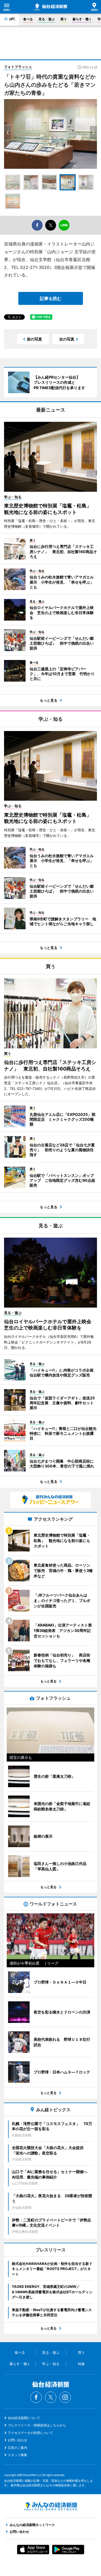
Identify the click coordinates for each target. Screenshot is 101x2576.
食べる (28, 19)
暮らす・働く (82, 19)
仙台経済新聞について (24, 2418)
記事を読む (51, 298)
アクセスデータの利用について (30, 2433)
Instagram (65, 2397)
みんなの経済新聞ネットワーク (51, 2506)
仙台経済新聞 (51, 7)
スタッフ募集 (18, 2455)
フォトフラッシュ (18, 67)
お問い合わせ (18, 2440)
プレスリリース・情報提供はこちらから (37, 2425)
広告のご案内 (18, 2448)
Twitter (51, 2397)
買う (64, 19)
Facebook (36, 2397)
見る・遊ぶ (47, 19)
